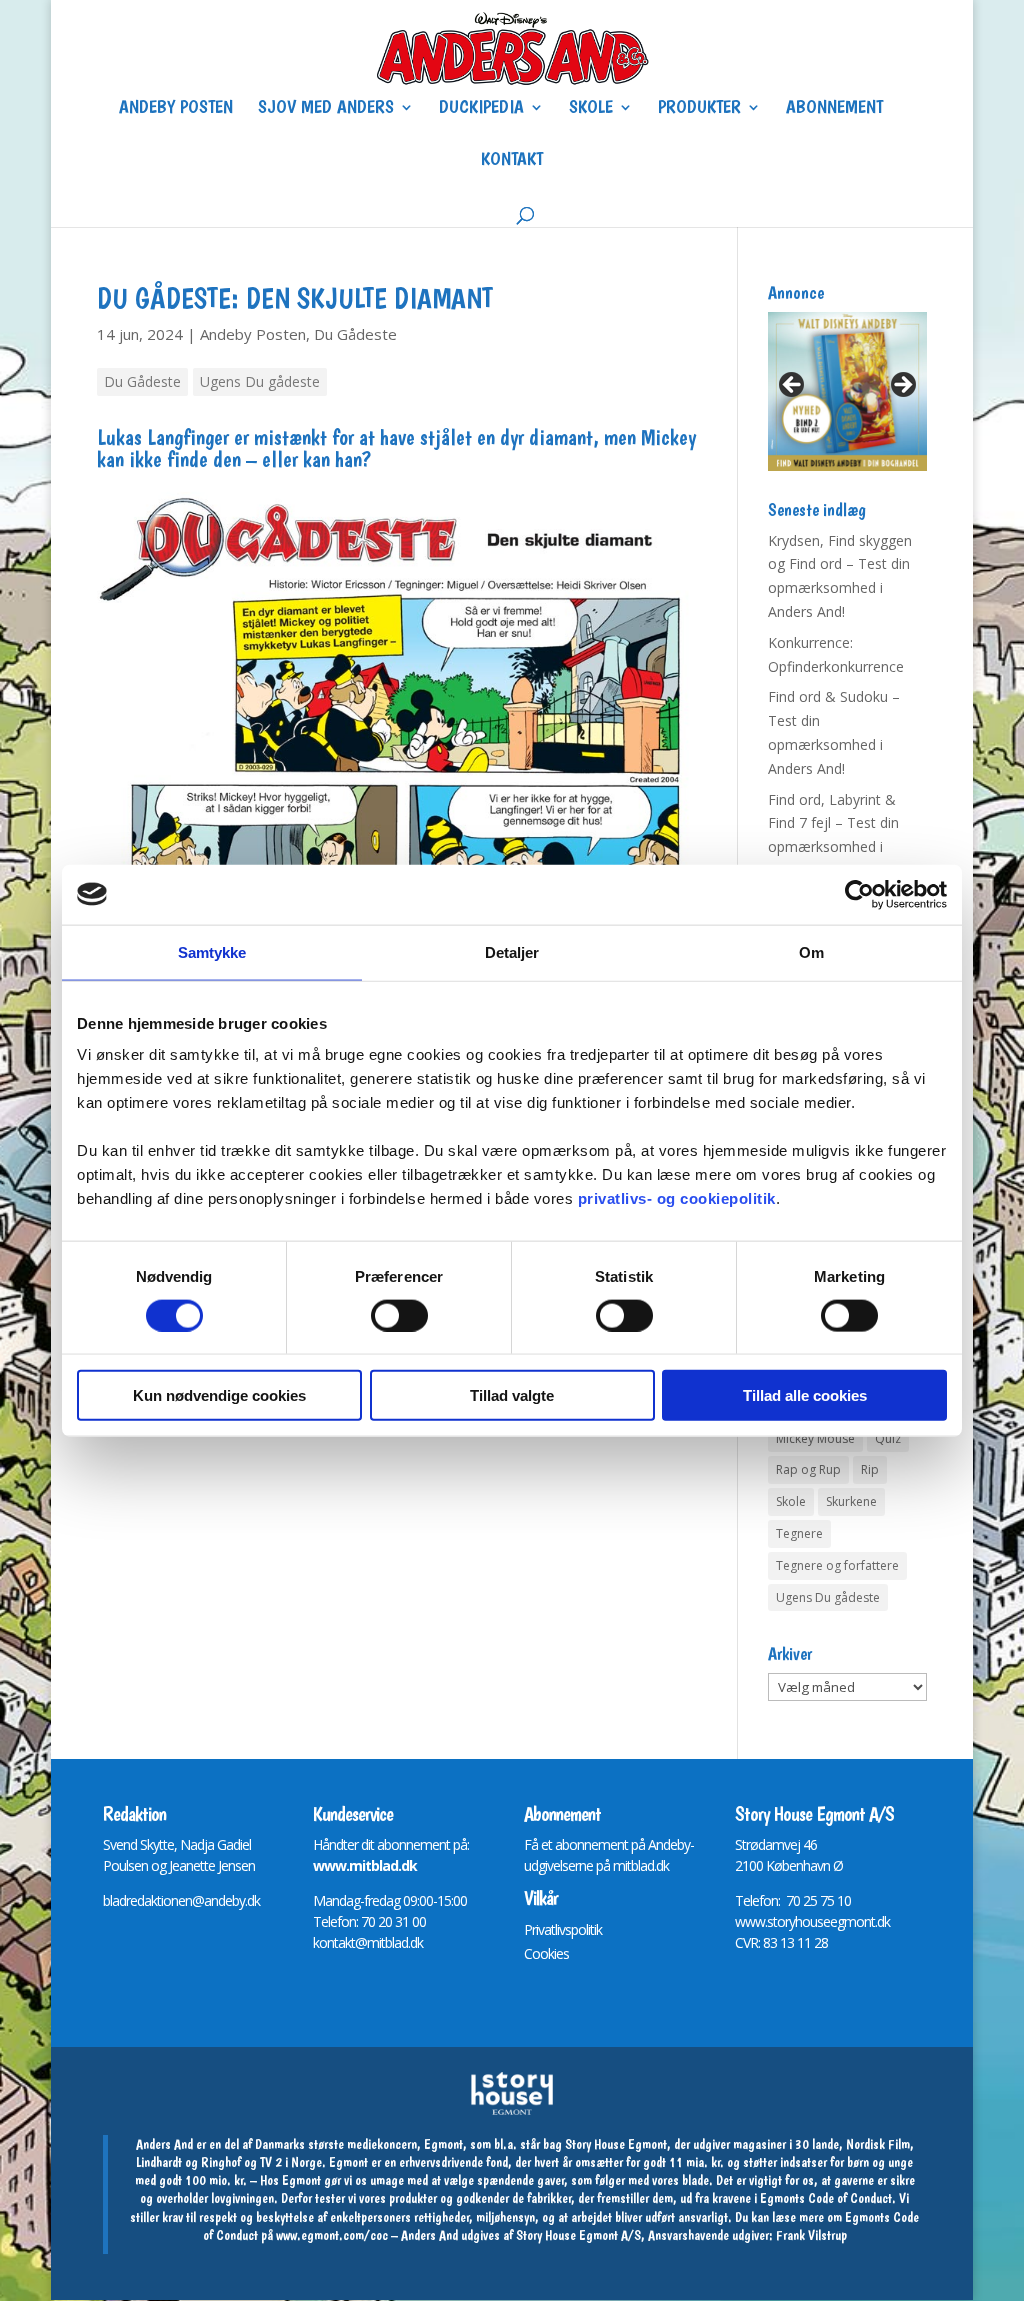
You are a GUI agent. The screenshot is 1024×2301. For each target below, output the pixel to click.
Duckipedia (481, 109)
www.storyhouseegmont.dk (812, 1921)
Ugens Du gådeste (260, 381)
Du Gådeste (355, 334)
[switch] (399, 1315)
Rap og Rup (808, 1469)
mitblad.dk (641, 1865)
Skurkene (851, 1501)
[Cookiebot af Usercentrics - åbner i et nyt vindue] (859, 894)
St (740, 1844)
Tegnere (799, 1533)
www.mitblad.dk (365, 1865)
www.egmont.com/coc (332, 2235)
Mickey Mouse (815, 1438)
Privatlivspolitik (563, 1929)
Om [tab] (811, 951)
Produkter (699, 109)
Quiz (888, 1438)
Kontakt (512, 161)
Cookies (546, 1953)
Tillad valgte (512, 1395)
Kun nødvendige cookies (219, 1395)
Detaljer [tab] (512, 951)
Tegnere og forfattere (837, 1565)
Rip (870, 1469)
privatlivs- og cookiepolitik (677, 1198)
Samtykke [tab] (212, 951)
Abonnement (834, 109)
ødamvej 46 (783, 1844)
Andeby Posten (176, 109)
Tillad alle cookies (805, 1395)
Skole (591, 109)
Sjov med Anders (326, 109)
